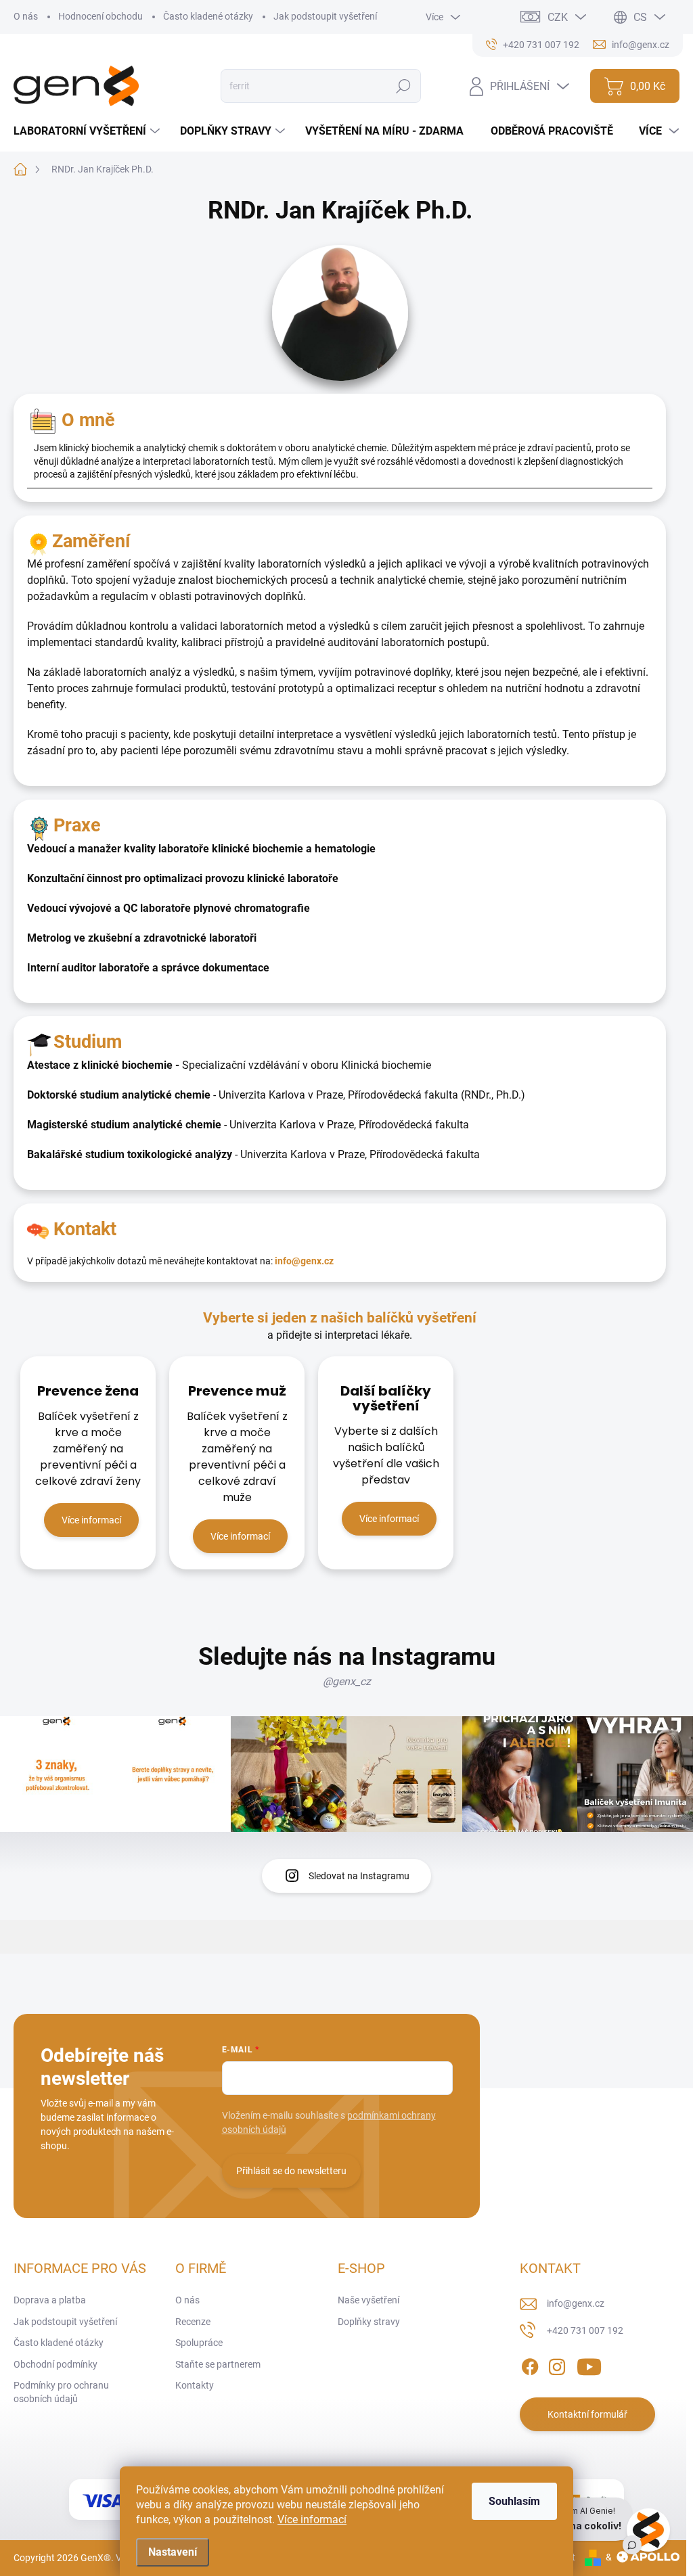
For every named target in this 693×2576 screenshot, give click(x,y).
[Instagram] (557, 2364)
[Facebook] (530, 2364)
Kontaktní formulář (587, 2414)
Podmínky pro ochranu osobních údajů (61, 2392)
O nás (26, 16)
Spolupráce (199, 2343)
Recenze (193, 2322)
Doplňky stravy (369, 2322)
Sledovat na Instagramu (359, 1876)
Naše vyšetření (368, 2300)
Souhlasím (514, 2501)
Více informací (312, 2520)
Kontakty (195, 2385)
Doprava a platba (50, 2300)
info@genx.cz (304, 1261)
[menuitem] (88, 131)
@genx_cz (347, 1681)
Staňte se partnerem (218, 2364)
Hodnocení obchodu (100, 16)
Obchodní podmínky (55, 2364)
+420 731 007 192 (585, 2330)
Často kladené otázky (208, 16)
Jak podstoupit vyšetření (325, 16)
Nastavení (173, 2552)
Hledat (404, 86)
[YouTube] (589, 2364)
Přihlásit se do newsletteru (291, 2171)
